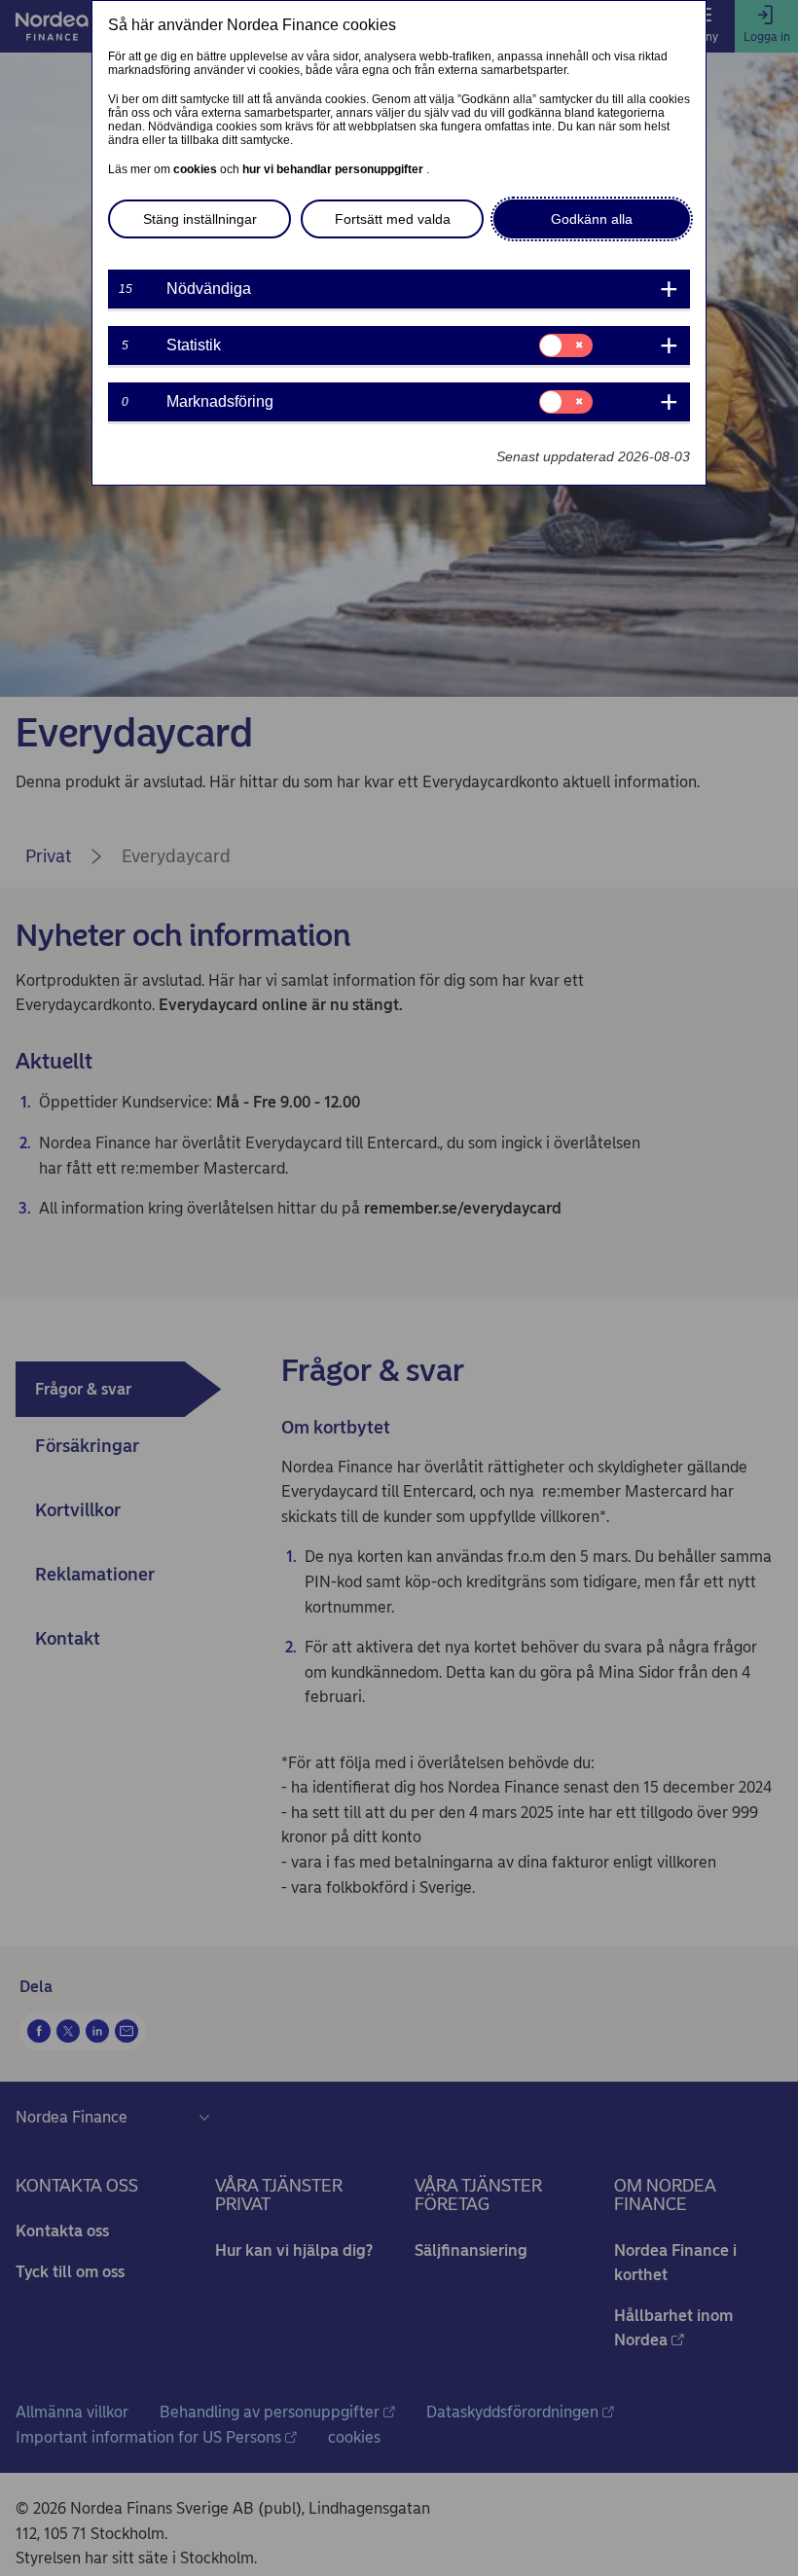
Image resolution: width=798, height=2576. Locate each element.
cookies (197, 169)
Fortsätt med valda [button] (393, 219)
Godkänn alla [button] (592, 219)
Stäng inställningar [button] (200, 219)
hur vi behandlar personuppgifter (334, 169)
